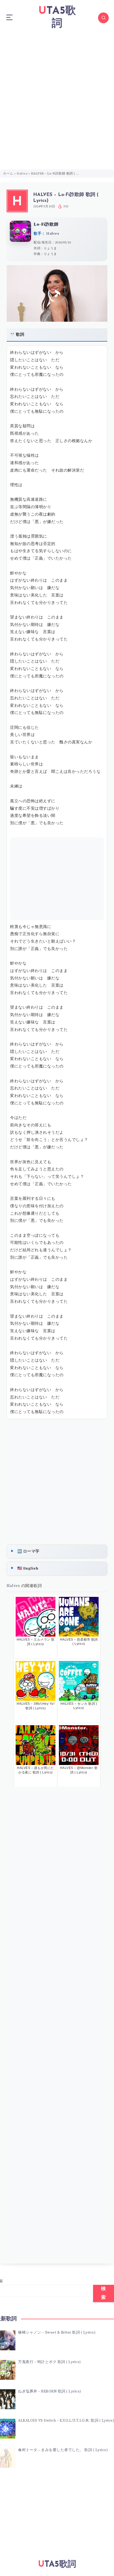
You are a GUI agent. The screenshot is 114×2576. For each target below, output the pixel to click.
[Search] (103, 18)
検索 (104, 2293)
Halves (22, 174)
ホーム (8, 174)
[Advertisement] (57, 95)
